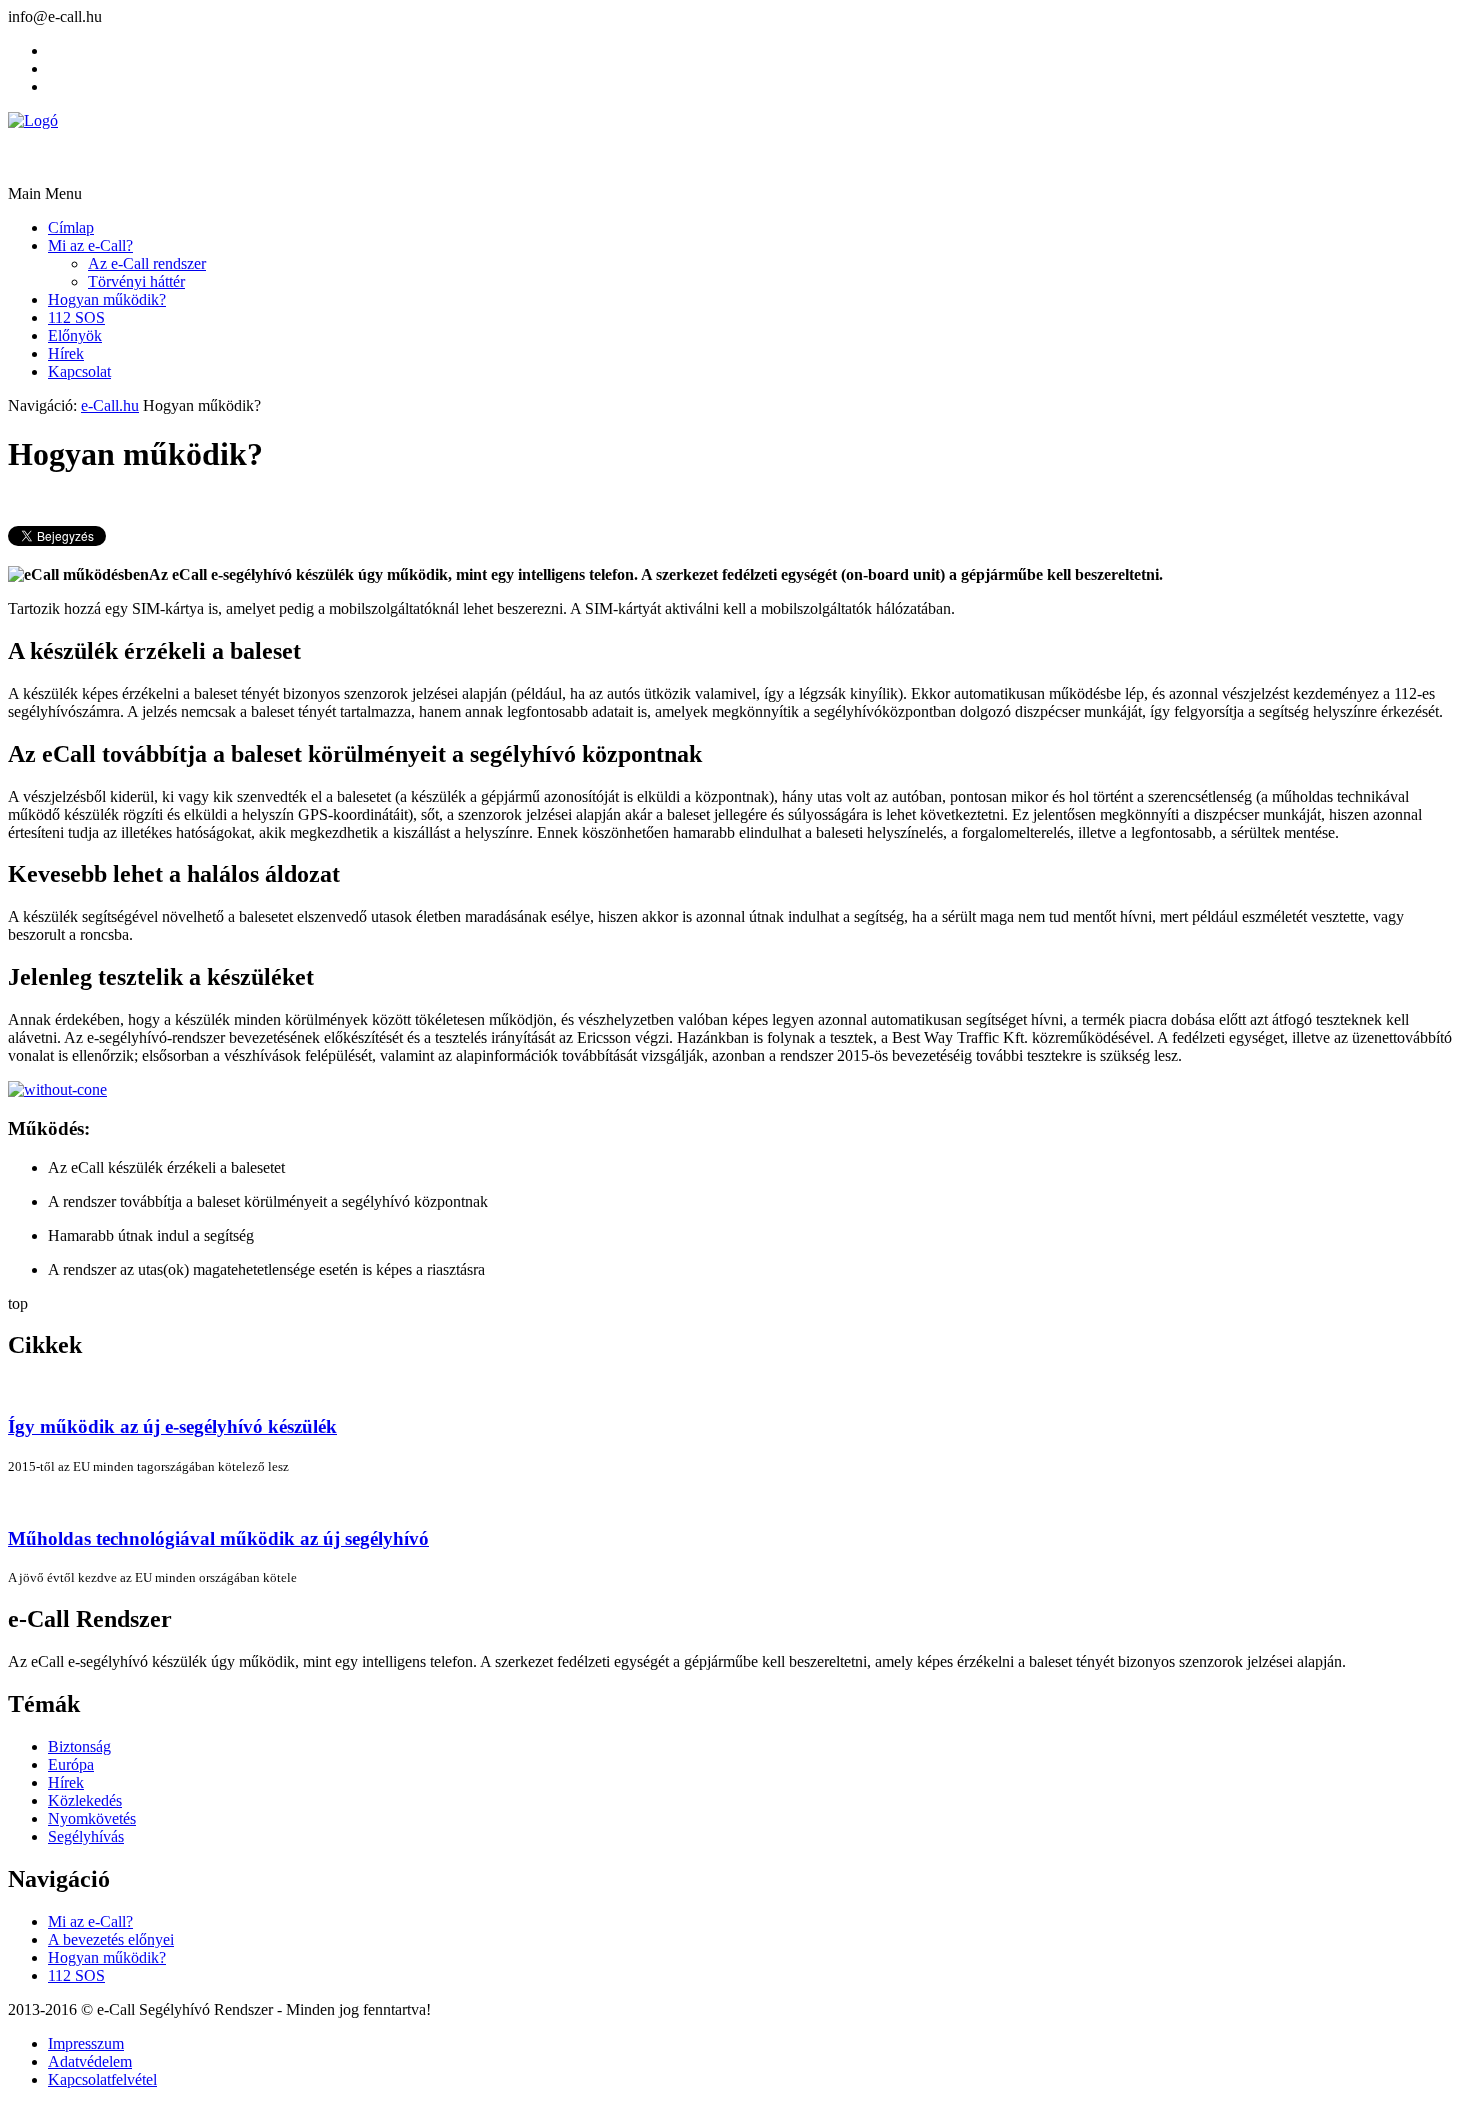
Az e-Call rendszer (147, 263)
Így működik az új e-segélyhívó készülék (172, 1426)
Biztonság (79, 1746)
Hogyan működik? (107, 299)
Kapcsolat (79, 371)
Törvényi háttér (136, 281)
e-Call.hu (110, 405)
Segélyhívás (86, 1836)
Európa (71, 1764)
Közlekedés (85, 1800)
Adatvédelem (90, 2061)
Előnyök (75, 335)
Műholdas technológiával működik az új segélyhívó (218, 1538)
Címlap (71, 227)
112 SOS (76, 317)
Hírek (66, 353)
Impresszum (86, 2043)
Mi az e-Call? (90, 245)
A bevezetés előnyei (111, 1939)
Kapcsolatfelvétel (102, 2079)
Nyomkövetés (92, 1818)
